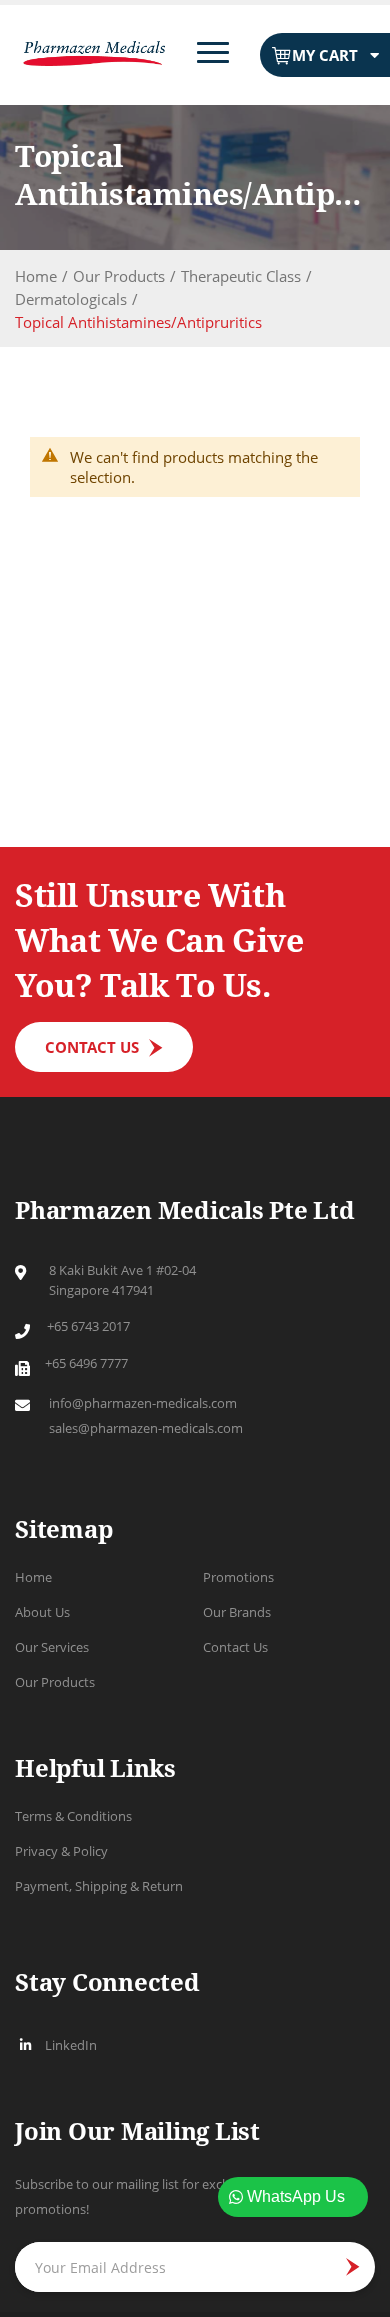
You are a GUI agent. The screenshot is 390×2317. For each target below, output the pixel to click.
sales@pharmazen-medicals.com (146, 1428)
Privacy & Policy (61, 1851)
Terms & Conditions (73, 1816)
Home (36, 276)
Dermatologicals (71, 299)
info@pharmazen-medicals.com (143, 1403)
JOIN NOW (345, 2267)
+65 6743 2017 (88, 1326)
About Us (42, 1612)
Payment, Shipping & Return (99, 1886)
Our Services (52, 1647)
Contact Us (235, 1647)
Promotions (238, 1577)
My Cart (325, 55)
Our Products (119, 276)
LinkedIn (71, 2045)
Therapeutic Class (241, 276)
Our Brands (237, 1612)
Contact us (92, 1047)
